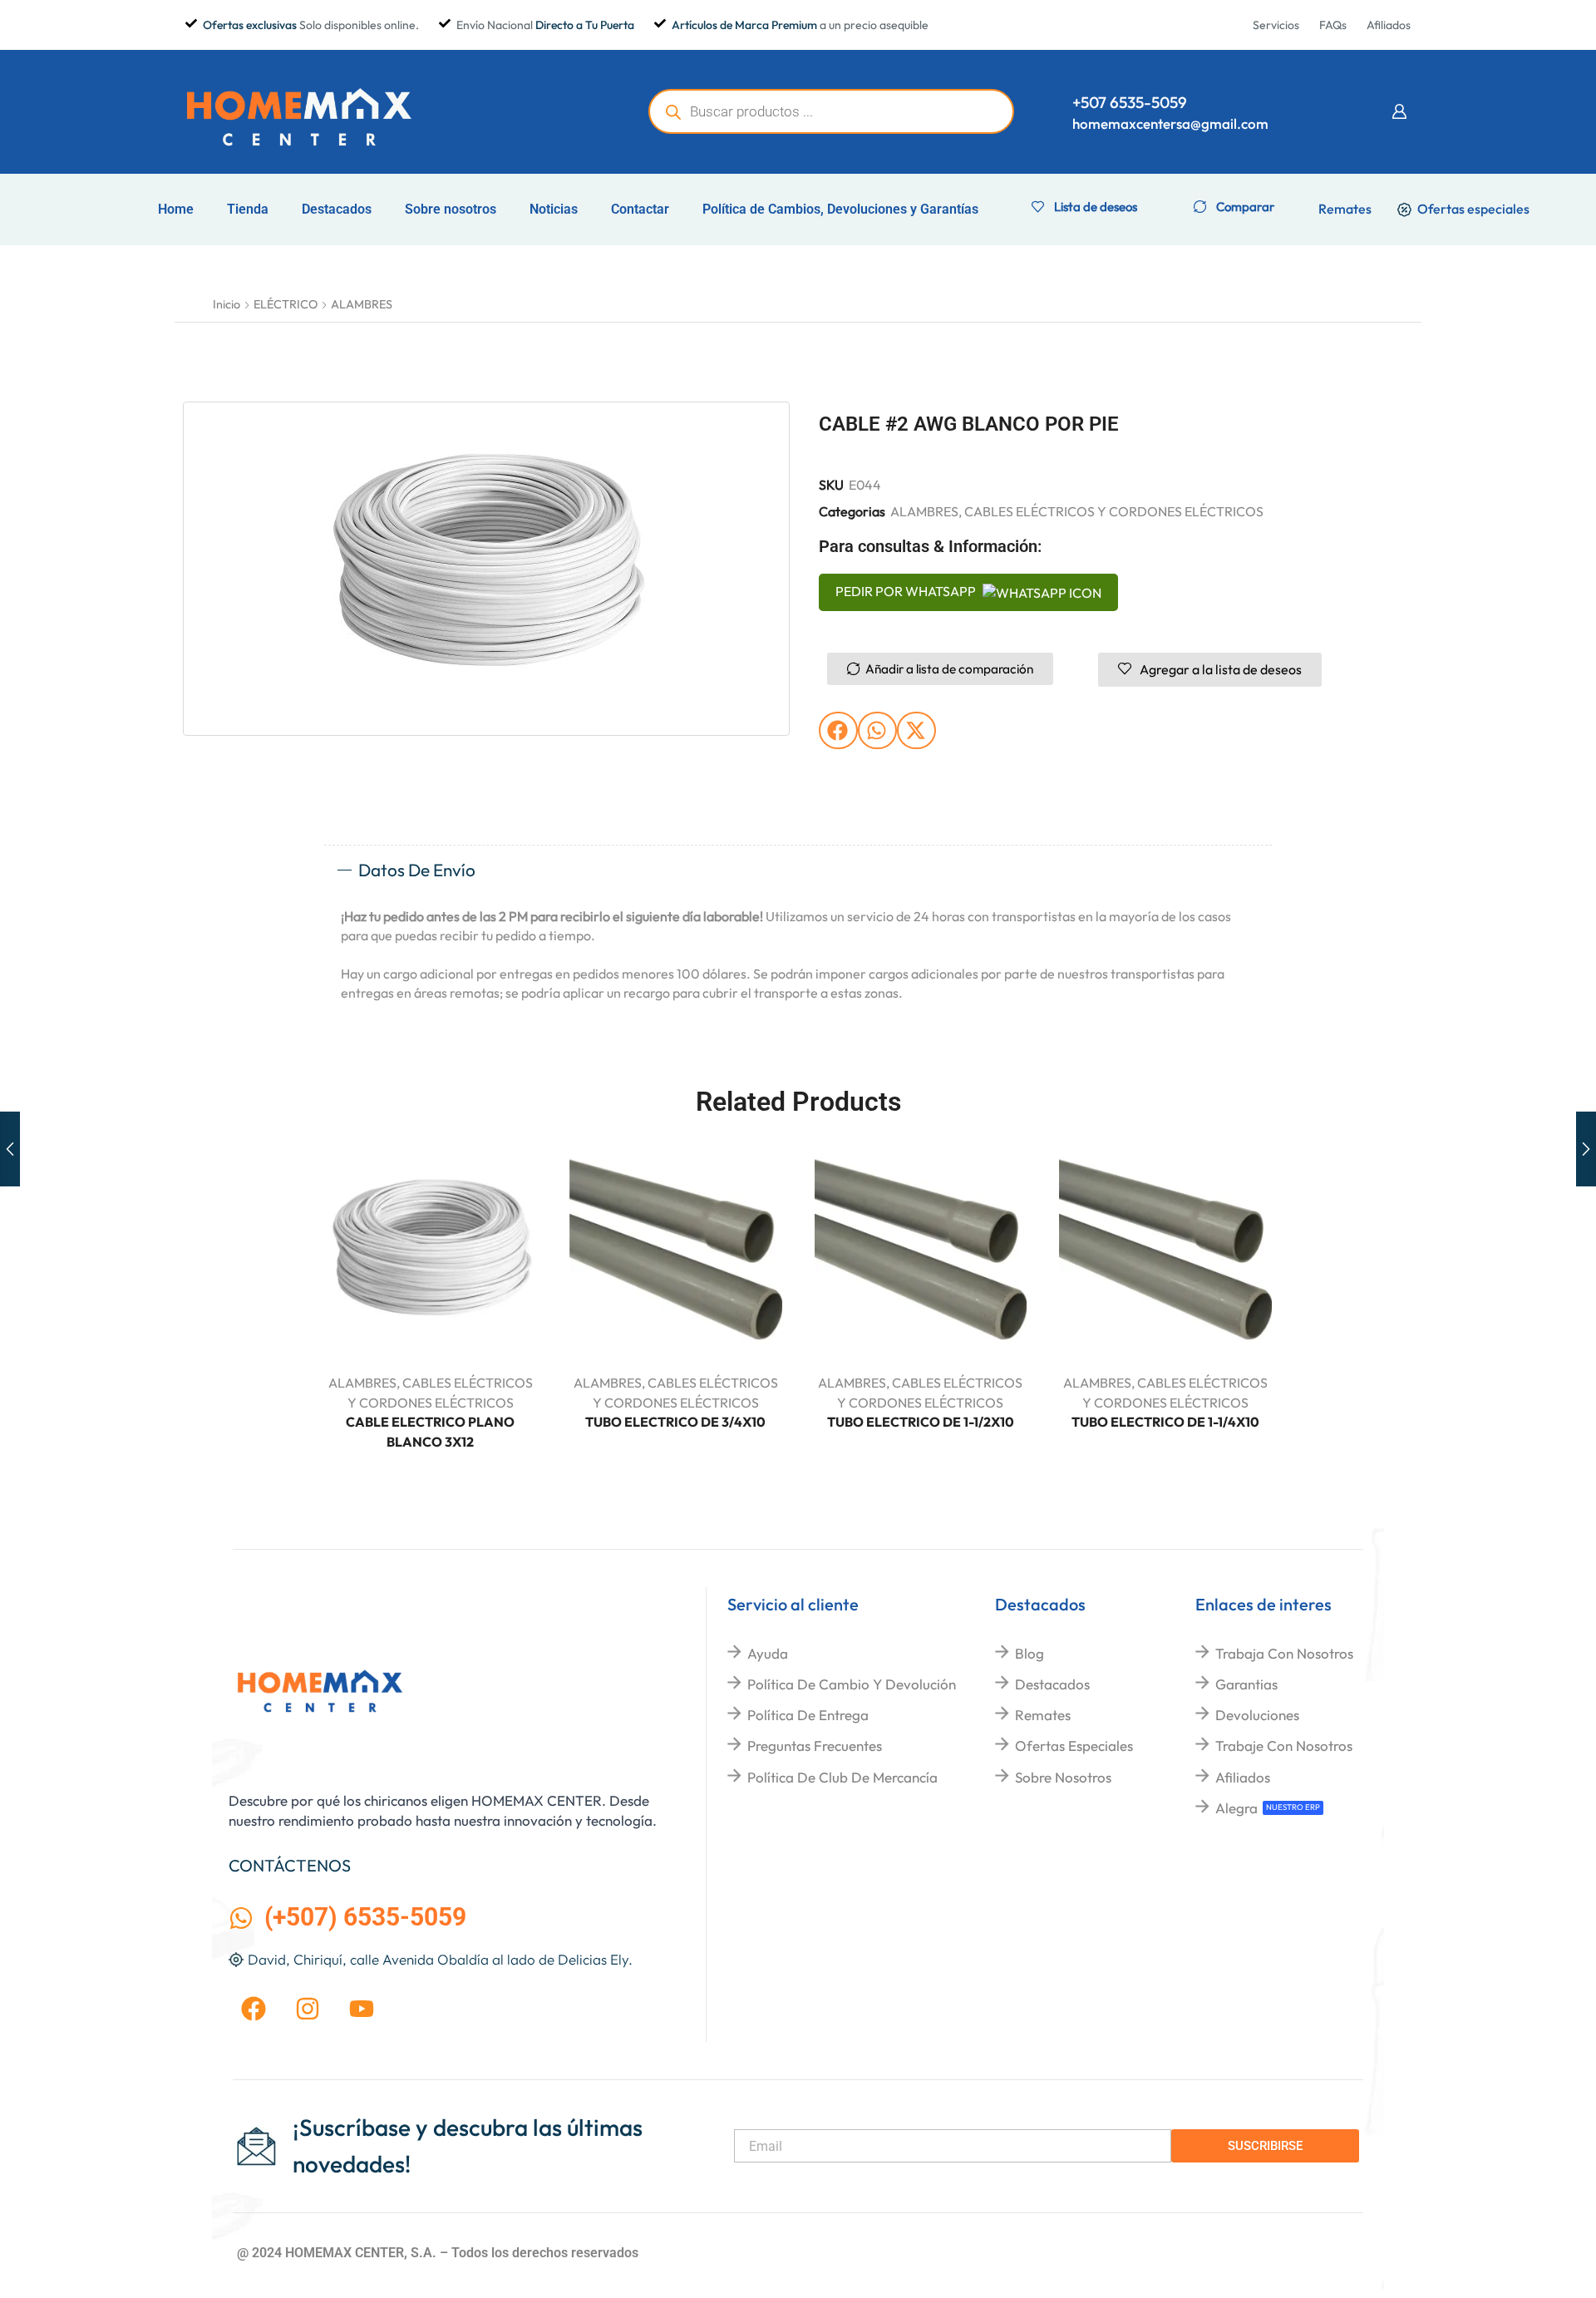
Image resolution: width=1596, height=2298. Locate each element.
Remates (1043, 1715)
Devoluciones (1257, 1715)
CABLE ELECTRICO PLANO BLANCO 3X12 (430, 1432)
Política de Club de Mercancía (842, 1777)
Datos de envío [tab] (417, 870)
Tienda (248, 209)
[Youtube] (362, 2009)
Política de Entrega (808, 1715)
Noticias (554, 209)
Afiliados (1243, 1777)
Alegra (1236, 1808)
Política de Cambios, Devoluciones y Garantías (840, 209)
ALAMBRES (362, 304)
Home (176, 209)
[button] (1399, 111)
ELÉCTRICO (286, 304)
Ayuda (768, 1653)
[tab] (798, 870)
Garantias (1246, 1684)
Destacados (337, 209)
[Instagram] (308, 2009)
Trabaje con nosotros (1284, 1746)
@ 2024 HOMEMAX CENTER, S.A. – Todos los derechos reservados (438, 2253)
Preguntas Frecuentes (815, 1746)
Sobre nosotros (451, 209)
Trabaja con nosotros (1284, 1653)
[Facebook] (254, 2009)
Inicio (227, 304)
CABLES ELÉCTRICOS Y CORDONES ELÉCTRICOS (1114, 511)
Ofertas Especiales (1074, 1746)
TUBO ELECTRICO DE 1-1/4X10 (1165, 1422)
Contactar (640, 209)
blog (1030, 1653)
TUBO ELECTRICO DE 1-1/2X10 (921, 1422)
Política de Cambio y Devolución (852, 1684)
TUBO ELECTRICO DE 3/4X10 (675, 1422)
